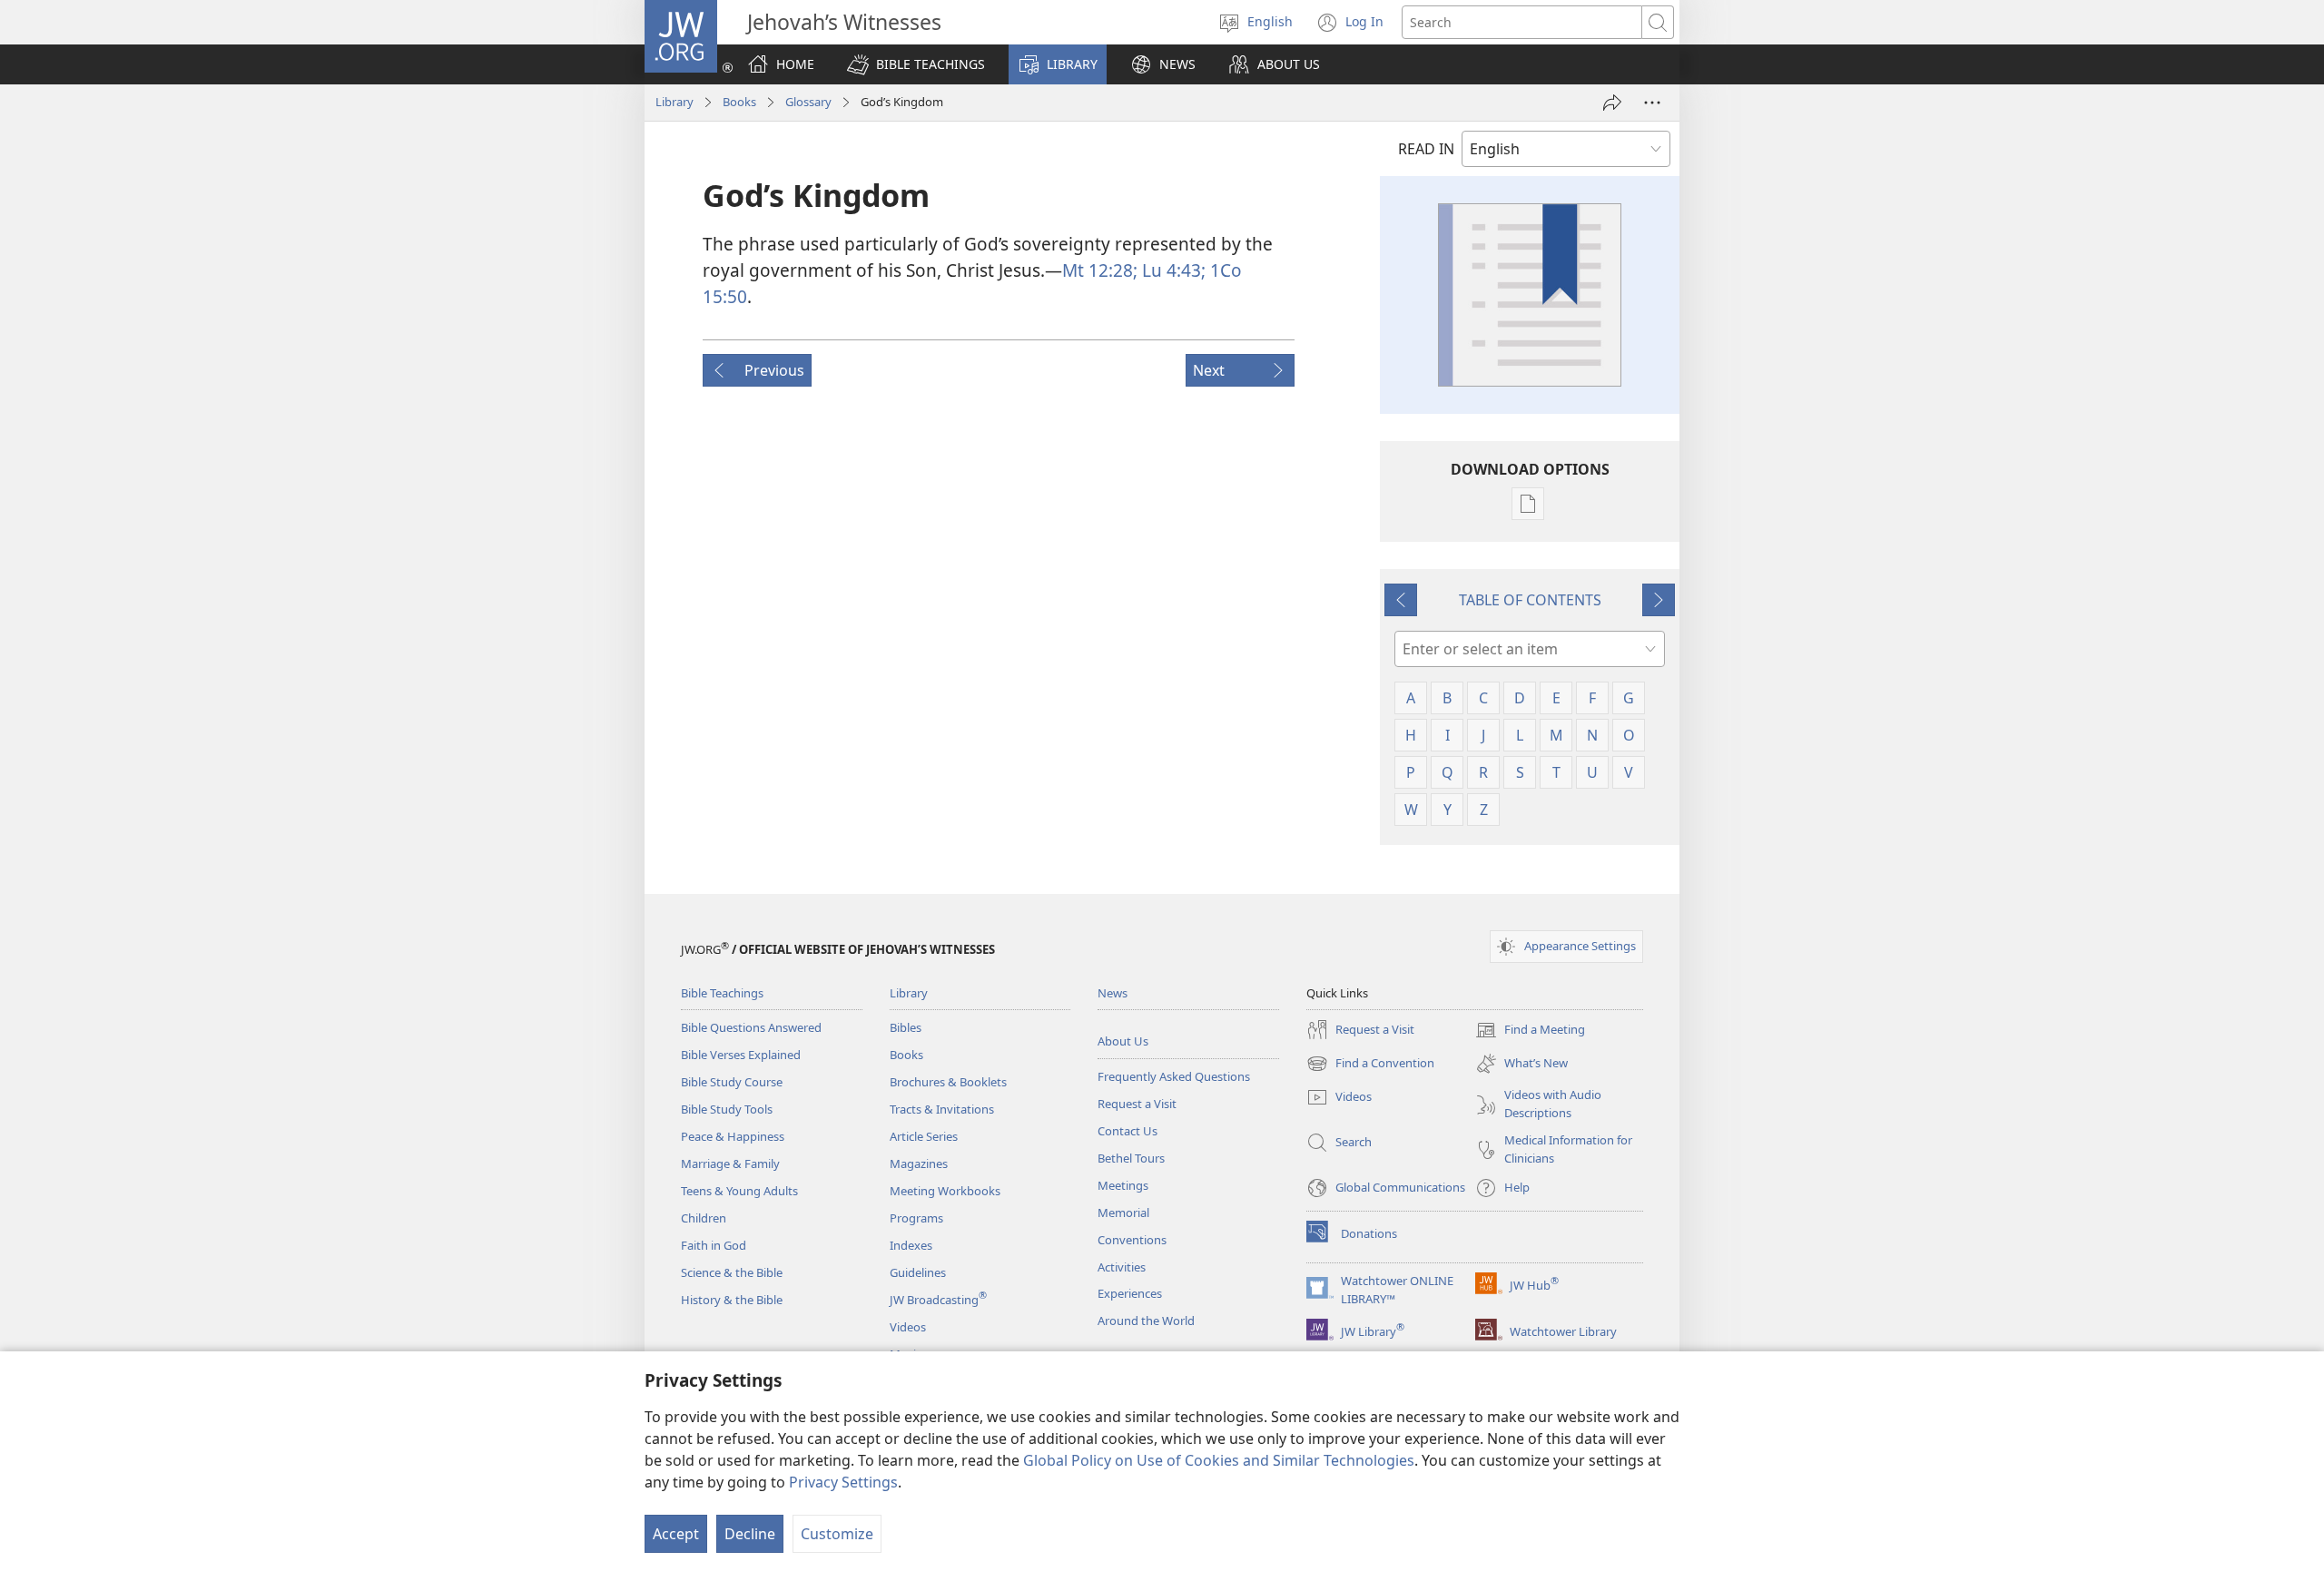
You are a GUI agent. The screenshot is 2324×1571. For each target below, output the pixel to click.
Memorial (1123, 1213)
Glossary (808, 102)
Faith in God (714, 1245)
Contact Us (1128, 1131)
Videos (908, 1327)
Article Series (924, 1136)
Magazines (919, 1164)
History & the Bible (732, 1300)
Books (739, 102)
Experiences (1130, 1293)
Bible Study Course (732, 1082)
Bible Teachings (722, 993)
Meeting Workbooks (945, 1191)
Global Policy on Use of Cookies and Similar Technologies (1219, 1460)
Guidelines (918, 1272)
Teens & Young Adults (739, 1191)
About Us (1123, 1041)
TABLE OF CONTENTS (1530, 600)
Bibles (906, 1027)
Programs (916, 1218)
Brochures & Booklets (948, 1082)
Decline (750, 1534)
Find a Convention (1370, 1065)
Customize (837, 1534)
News (1113, 993)
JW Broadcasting (938, 1300)
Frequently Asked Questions (1174, 1076)
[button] (916, 64)
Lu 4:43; (1172, 270)
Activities (1122, 1267)
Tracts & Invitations (942, 1109)
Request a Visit (1137, 1104)
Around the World (1146, 1321)
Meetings (1123, 1185)
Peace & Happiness (733, 1136)
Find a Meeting (1530, 1031)
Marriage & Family (730, 1164)
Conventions (1132, 1240)
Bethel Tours (1131, 1158)
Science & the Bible (732, 1272)
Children (704, 1218)
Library (675, 102)
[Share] (1612, 103)
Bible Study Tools (727, 1109)
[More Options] (1652, 103)
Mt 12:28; (1100, 270)
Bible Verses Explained (741, 1055)
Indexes (911, 1245)
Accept (676, 1534)
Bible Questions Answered (751, 1027)
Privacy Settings (843, 1482)
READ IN (1426, 149)
